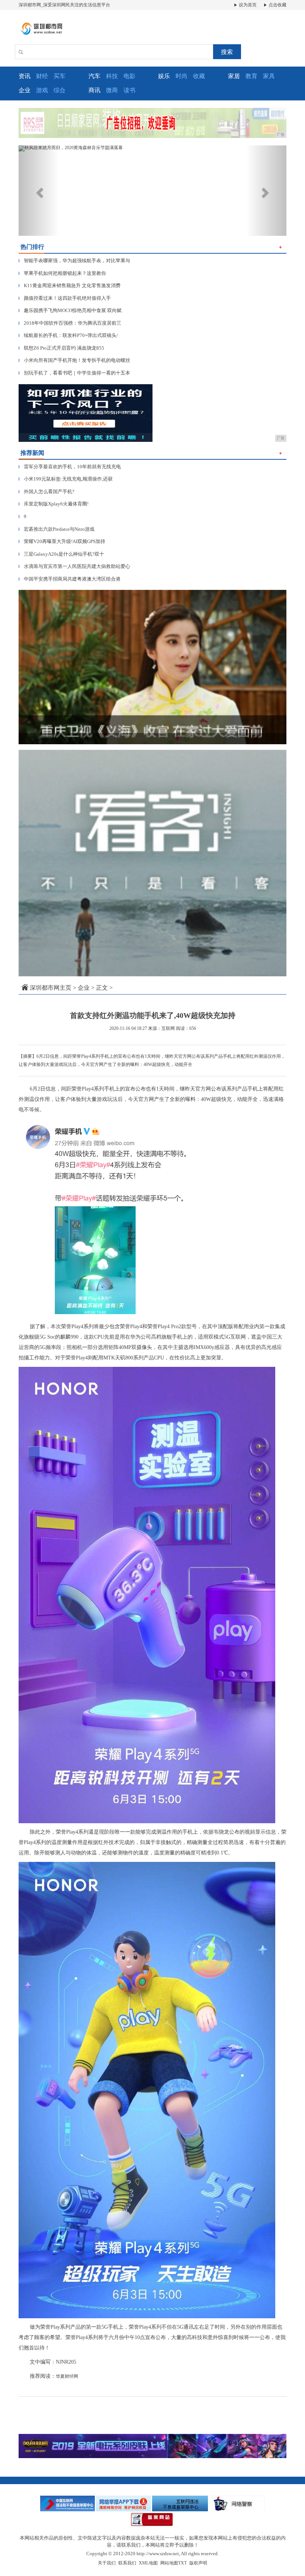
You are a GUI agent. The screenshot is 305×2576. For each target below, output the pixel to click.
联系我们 (127, 2563)
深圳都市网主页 (51, 988)
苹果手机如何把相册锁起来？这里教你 (62, 273)
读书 (129, 90)
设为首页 (247, 5)
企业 (84, 988)
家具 (269, 76)
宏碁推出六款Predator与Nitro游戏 (57, 529)
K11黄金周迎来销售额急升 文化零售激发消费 (70, 285)
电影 (129, 76)
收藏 (199, 76)
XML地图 (148, 2563)
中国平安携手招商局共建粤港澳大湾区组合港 (70, 579)
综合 (60, 90)
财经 (42, 76)
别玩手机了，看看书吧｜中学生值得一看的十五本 (74, 373)
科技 (112, 76)
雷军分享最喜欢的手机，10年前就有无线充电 (70, 467)
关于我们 (107, 2563)
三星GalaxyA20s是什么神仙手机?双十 (61, 554)
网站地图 (169, 2563)
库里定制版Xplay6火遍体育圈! (54, 504)
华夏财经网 (67, 2376)
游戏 (42, 90)
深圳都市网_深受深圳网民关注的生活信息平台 (64, 5)
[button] (39, 191)
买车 (60, 76)
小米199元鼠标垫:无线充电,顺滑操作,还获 (66, 479)
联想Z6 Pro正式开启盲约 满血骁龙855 (61, 348)
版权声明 (198, 2563)
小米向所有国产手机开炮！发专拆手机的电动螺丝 (74, 360)
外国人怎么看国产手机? (46, 492)
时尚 (182, 76)
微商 (112, 90)
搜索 (227, 52)
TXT (182, 2563)
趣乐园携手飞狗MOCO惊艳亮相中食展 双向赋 (70, 310)
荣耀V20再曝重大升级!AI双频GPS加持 (62, 541)
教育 (251, 76)
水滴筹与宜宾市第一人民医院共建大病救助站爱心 (74, 566)
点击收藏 (277, 5)
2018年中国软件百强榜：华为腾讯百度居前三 (70, 323)
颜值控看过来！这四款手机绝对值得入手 (65, 298)
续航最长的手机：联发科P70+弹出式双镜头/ (68, 335)
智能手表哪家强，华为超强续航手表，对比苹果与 (74, 261)
